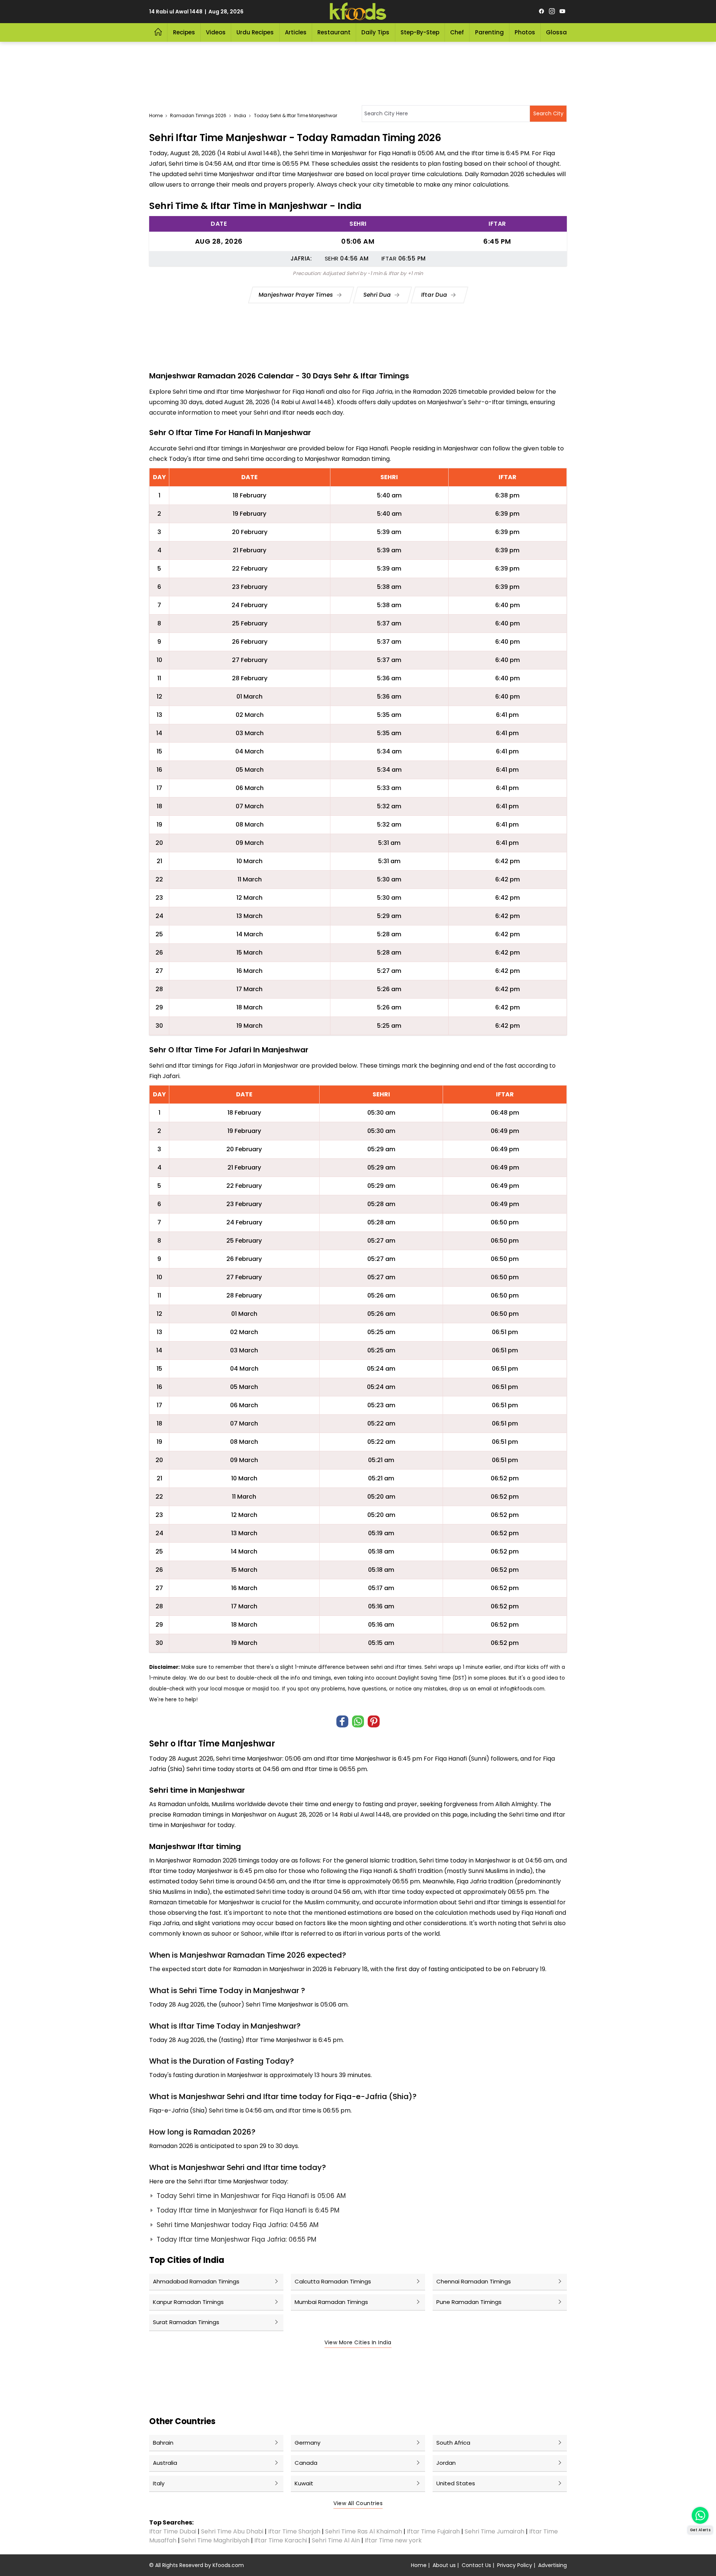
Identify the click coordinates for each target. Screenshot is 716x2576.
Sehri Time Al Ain (336, 2540)
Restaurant (334, 32)
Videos (216, 32)
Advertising (552, 2565)
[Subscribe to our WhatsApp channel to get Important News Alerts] (700, 2515)
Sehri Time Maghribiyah (215, 2540)
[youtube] (562, 12)
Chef (457, 32)
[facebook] (541, 12)
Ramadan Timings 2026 (198, 115)
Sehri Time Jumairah (494, 2531)
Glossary (559, 32)
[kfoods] (358, 12)
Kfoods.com (228, 2565)
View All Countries (358, 2503)
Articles (296, 32)
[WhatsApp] (358, 1721)
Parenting (489, 32)
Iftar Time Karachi (281, 2540)
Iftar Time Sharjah (294, 2531)
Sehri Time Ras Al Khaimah (364, 2531)
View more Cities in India (358, 2342)
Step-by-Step (420, 32)
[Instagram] (552, 12)
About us (444, 2565)
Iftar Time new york (394, 2540)
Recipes (184, 32)
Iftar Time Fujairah (433, 2531)
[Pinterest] (374, 1721)
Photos (525, 32)
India (240, 115)
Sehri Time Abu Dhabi (232, 2531)
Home (156, 115)
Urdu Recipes (255, 32)
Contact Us (476, 2565)
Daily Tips (375, 32)
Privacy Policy (515, 2565)
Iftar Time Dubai (173, 2531)
